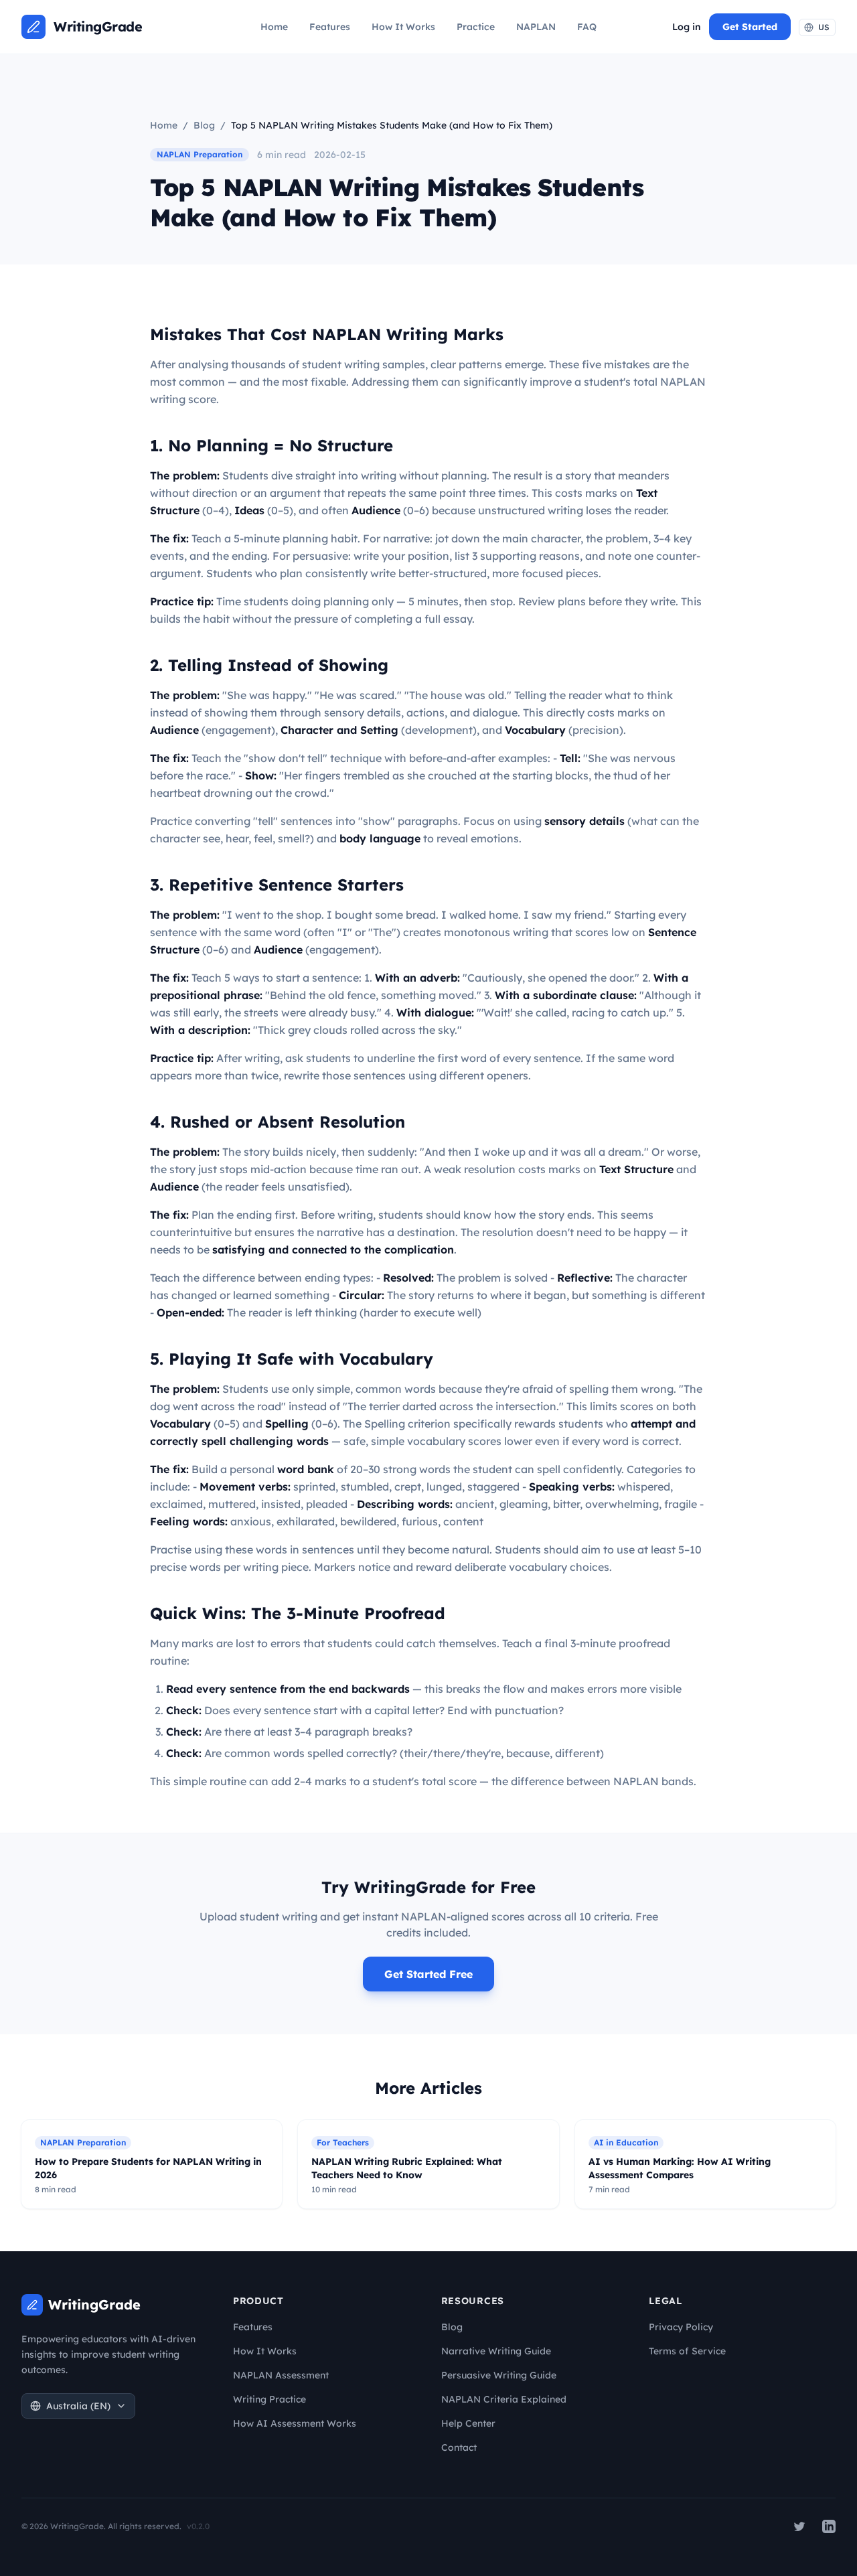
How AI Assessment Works (295, 2423)
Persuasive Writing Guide (499, 2375)
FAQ (587, 27)
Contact (459, 2447)
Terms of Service (687, 2351)
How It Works (403, 27)
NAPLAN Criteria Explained (504, 2399)
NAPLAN (536, 27)
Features (330, 27)
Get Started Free (428, 1974)
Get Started (750, 27)
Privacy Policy (681, 2327)
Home (274, 27)
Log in (687, 27)
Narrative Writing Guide (496, 2351)
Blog (204, 125)
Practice (476, 27)
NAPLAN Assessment (281, 2375)
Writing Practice (269, 2399)
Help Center (468, 2423)
